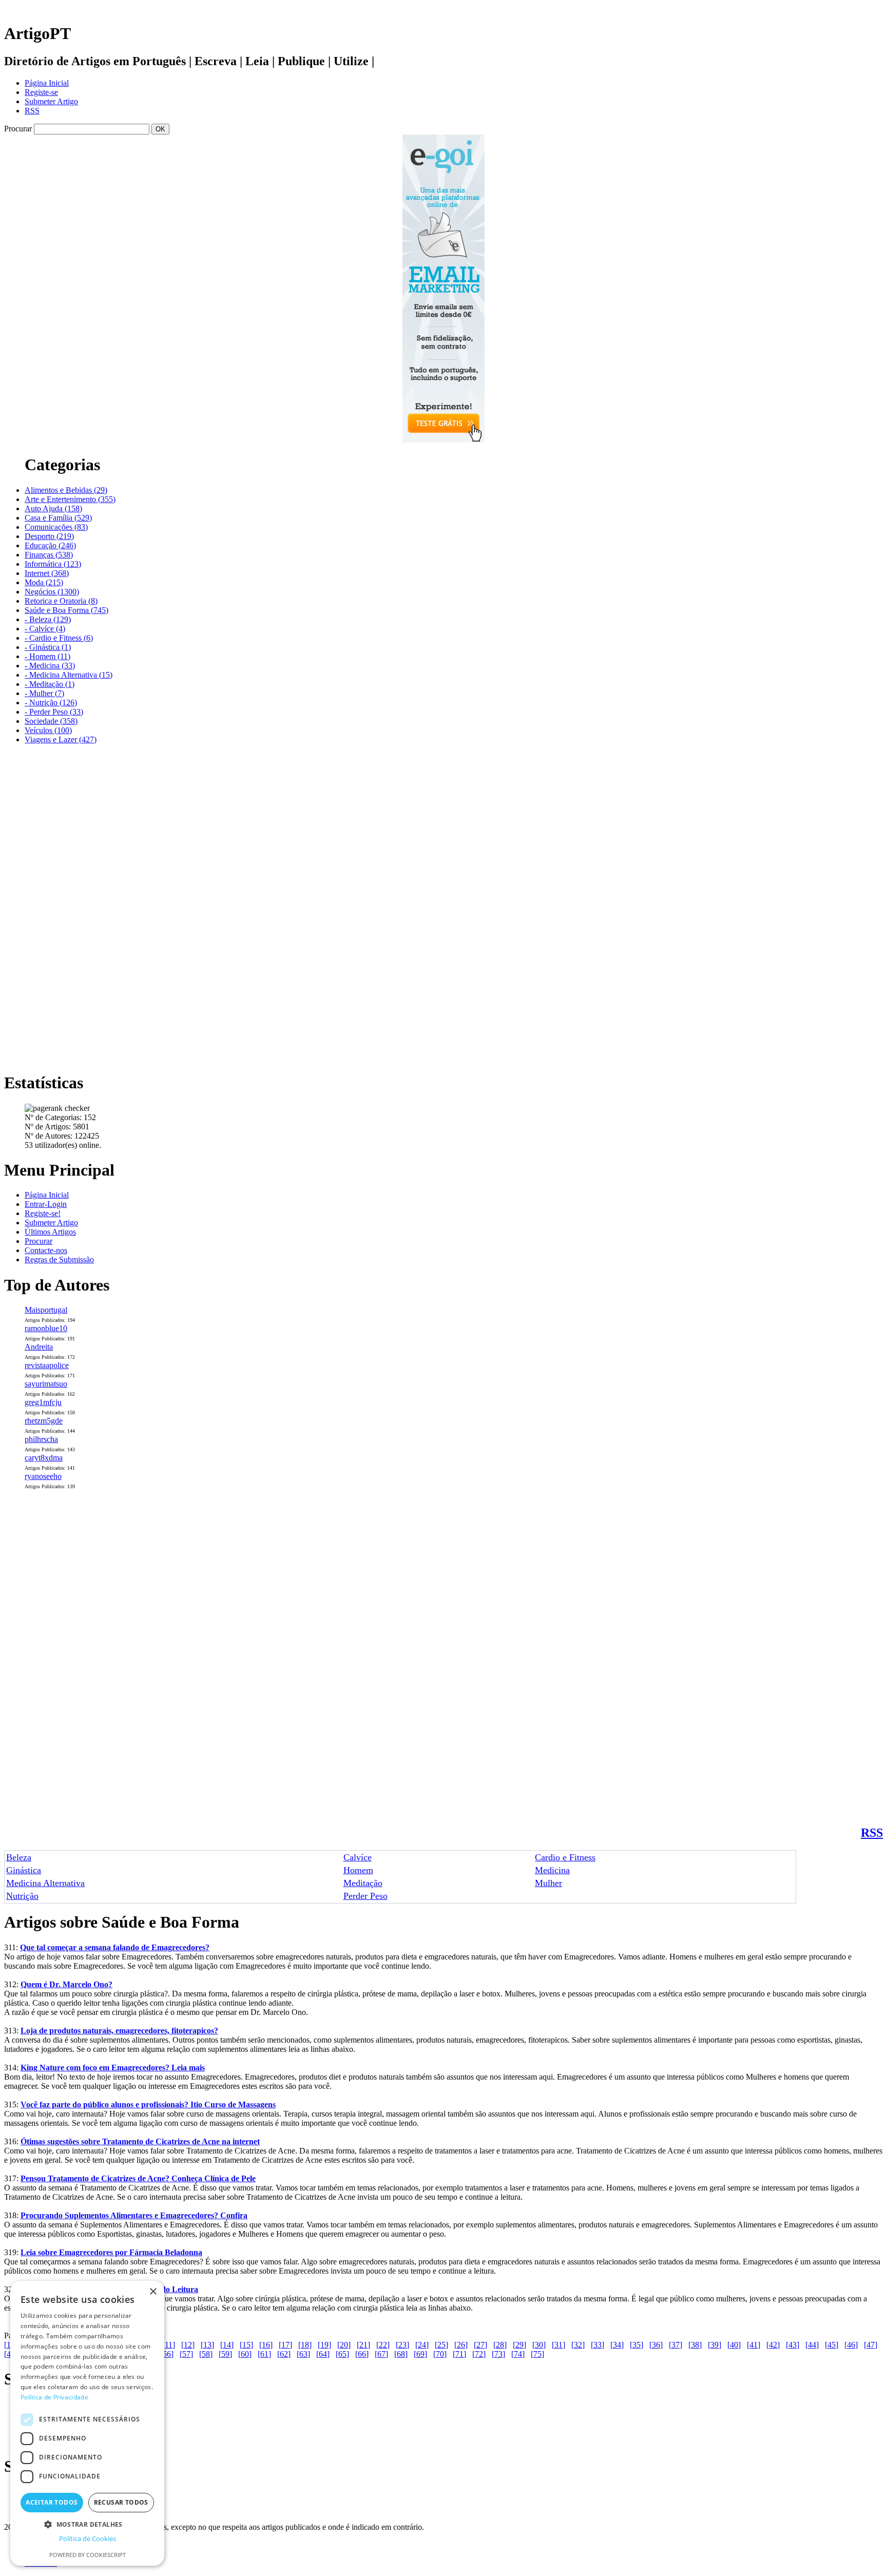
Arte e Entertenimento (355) (70, 499)
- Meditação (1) (50, 684)
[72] (479, 2354)
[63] (303, 2354)
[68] (401, 2354)
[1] (9, 2345)
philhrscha (41, 1439)
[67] (381, 2354)
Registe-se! (43, 1213)
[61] (264, 2354)
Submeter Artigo (51, 101)
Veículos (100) (48, 730)
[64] (323, 2354)
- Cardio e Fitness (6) (59, 638)
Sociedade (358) (51, 721)
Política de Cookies (88, 2539)
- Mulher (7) (44, 693)
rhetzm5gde (44, 1421)
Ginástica (24, 1870)
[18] (305, 2345)
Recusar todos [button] (121, 2502)
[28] (500, 2345)
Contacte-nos (46, 1250)
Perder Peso (365, 1896)
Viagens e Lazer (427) (61, 739)
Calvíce (358, 1857)
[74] (518, 2354)
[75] (537, 2354)
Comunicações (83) (56, 527)
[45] (832, 2345)
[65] (342, 2354)
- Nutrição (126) (51, 703)
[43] (793, 2345)
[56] (167, 2354)
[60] (245, 2354)
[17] (285, 2345)
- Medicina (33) (50, 666)
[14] (227, 2345)
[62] (284, 2354)
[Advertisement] (45, 907)
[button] (87, 2524)
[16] (266, 2345)
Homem (358, 1870)
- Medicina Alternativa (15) (69, 675)
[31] (558, 2345)
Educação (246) (50, 545)
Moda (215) (44, 582)
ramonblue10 (46, 1328)
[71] (459, 2354)
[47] (871, 2345)
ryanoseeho (43, 1476)
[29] (519, 2345)
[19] (324, 2345)
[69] (420, 2354)
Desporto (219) (49, 536)
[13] (207, 2345)
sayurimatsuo (46, 1384)
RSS (32, 111)
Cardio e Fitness (565, 1857)
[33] (597, 2345)
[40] (734, 2345)
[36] (656, 2345)
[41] (754, 2345)
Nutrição (22, 1896)
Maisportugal (46, 1310)
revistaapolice (47, 1365)
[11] (169, 2345)
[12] (188, 2345)
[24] (422, 2345)
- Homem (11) (47, 656)
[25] (441, 2345)
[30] (539, 2345)
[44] (812, 2345)
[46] (851, 2345)
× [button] (153, 2292)
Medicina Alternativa (45, 1883)
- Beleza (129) (48, 619)
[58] (206, 2354)
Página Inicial (47, 83)
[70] (440, 2354)
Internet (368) (47, 573)
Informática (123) (53, 564)
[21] (363, 2345)
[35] (637, 2345)
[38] (695, 2345)
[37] (676, 2345)
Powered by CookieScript (88, 2555)
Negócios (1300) (52, 592)
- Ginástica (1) (48, 647)
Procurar (38, 1241)
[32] (578, 2345)
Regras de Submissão (59, 1260)
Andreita (39, 1347)
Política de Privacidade (54, 2397)
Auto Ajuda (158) (53, 508)
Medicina (552, 1870)
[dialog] (87, 2423)
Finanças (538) (49, 555)
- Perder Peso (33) (54, 712)
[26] (461, 2345)
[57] (186, 2354)
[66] (362, 2354)
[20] (344, 2345)
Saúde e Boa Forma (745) (66, 610)
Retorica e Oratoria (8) (61, 601)
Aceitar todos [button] (52, 2502)
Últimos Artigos (50, 1232)
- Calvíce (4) (45, 629)
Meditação (363, 1883)
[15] (246, 2345)
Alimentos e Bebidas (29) (66, 490)
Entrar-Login (46, 1204)
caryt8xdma (44, 1458)
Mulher (548, 1883)
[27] (480, 2345)
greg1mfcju (43, 1402)
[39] (715, 2345)
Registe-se (41, 92)
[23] (402, 2345)
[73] (498, 2354)
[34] (617, 2345)
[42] (773, 2345)
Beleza (19, 1857)
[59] (225, 2354)
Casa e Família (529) (58, 518)
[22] (383, 2345)
